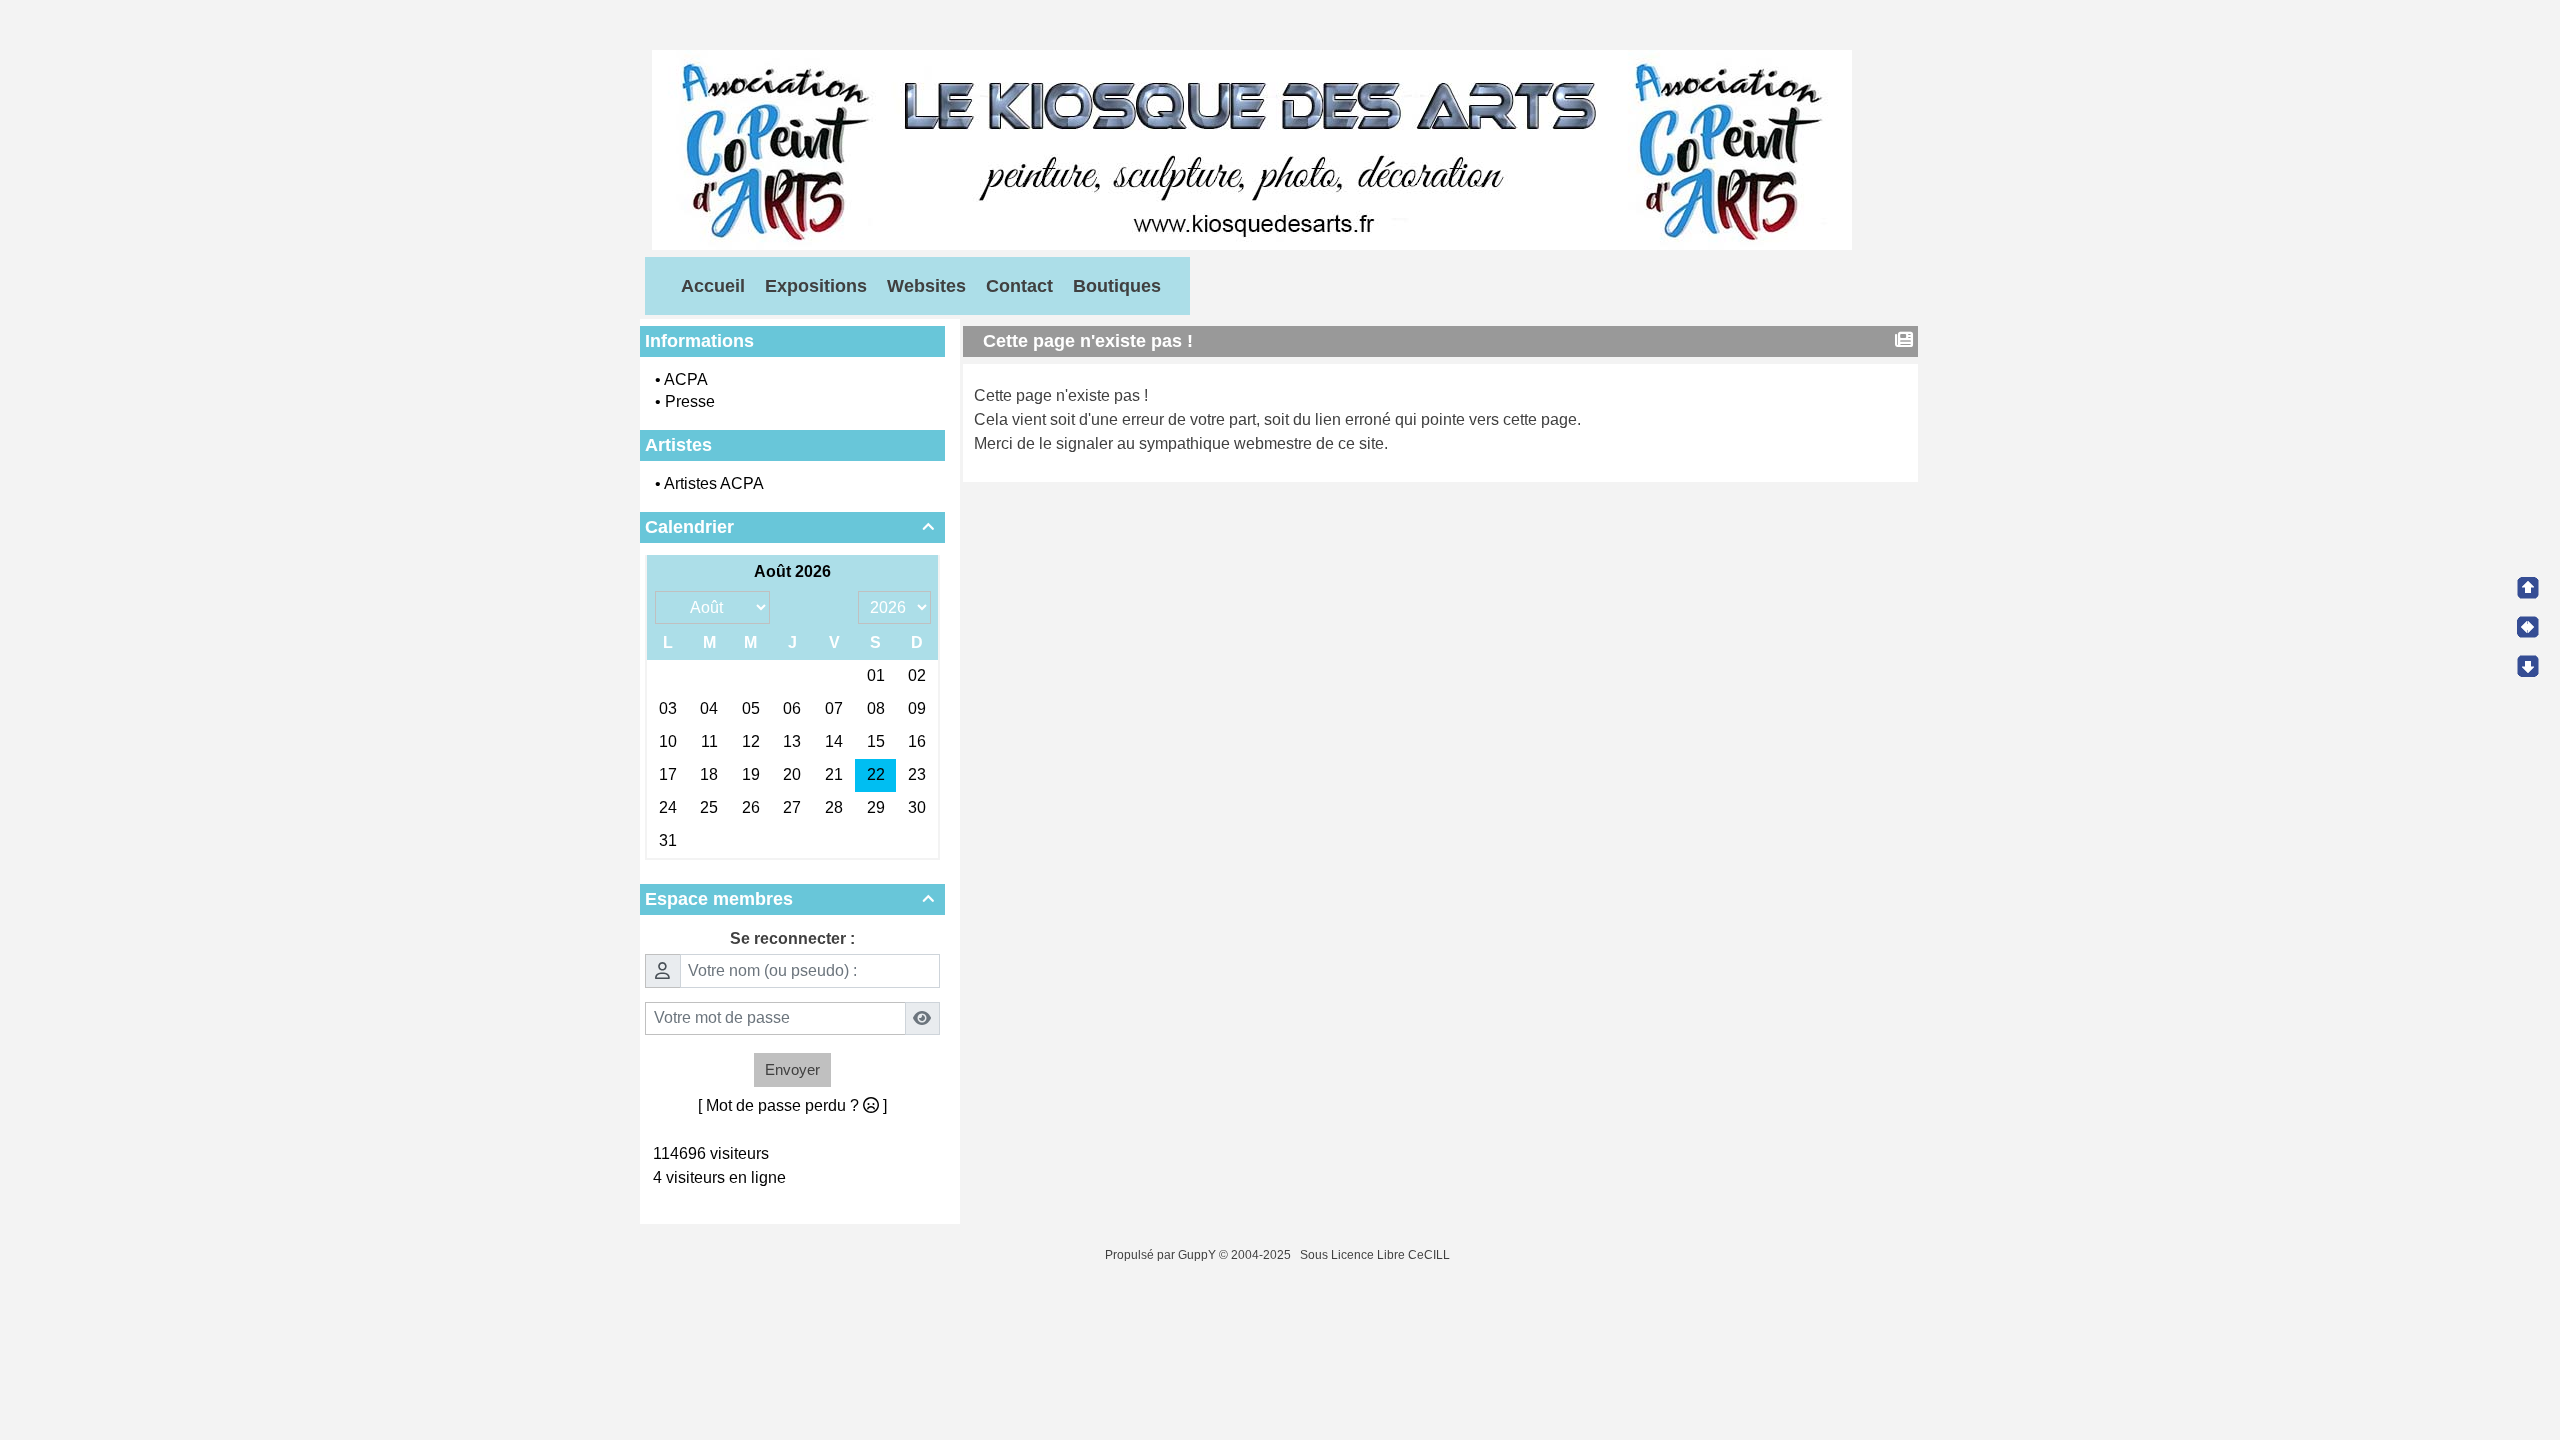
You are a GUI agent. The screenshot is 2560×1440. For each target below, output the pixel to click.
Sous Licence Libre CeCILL (1376, 1255)
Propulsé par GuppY (1162, 1255)
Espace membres (789, 899)
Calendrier (789, 527)
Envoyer (792, 1069)
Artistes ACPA (714, 483)
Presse (690, 401)
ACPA (686, 379)
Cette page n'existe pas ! (1088, 341)
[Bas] (2528, 666)
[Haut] (2528, 588)
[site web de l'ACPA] (1252, 148)
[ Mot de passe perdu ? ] (792, 1105)
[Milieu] (2528, 627)
